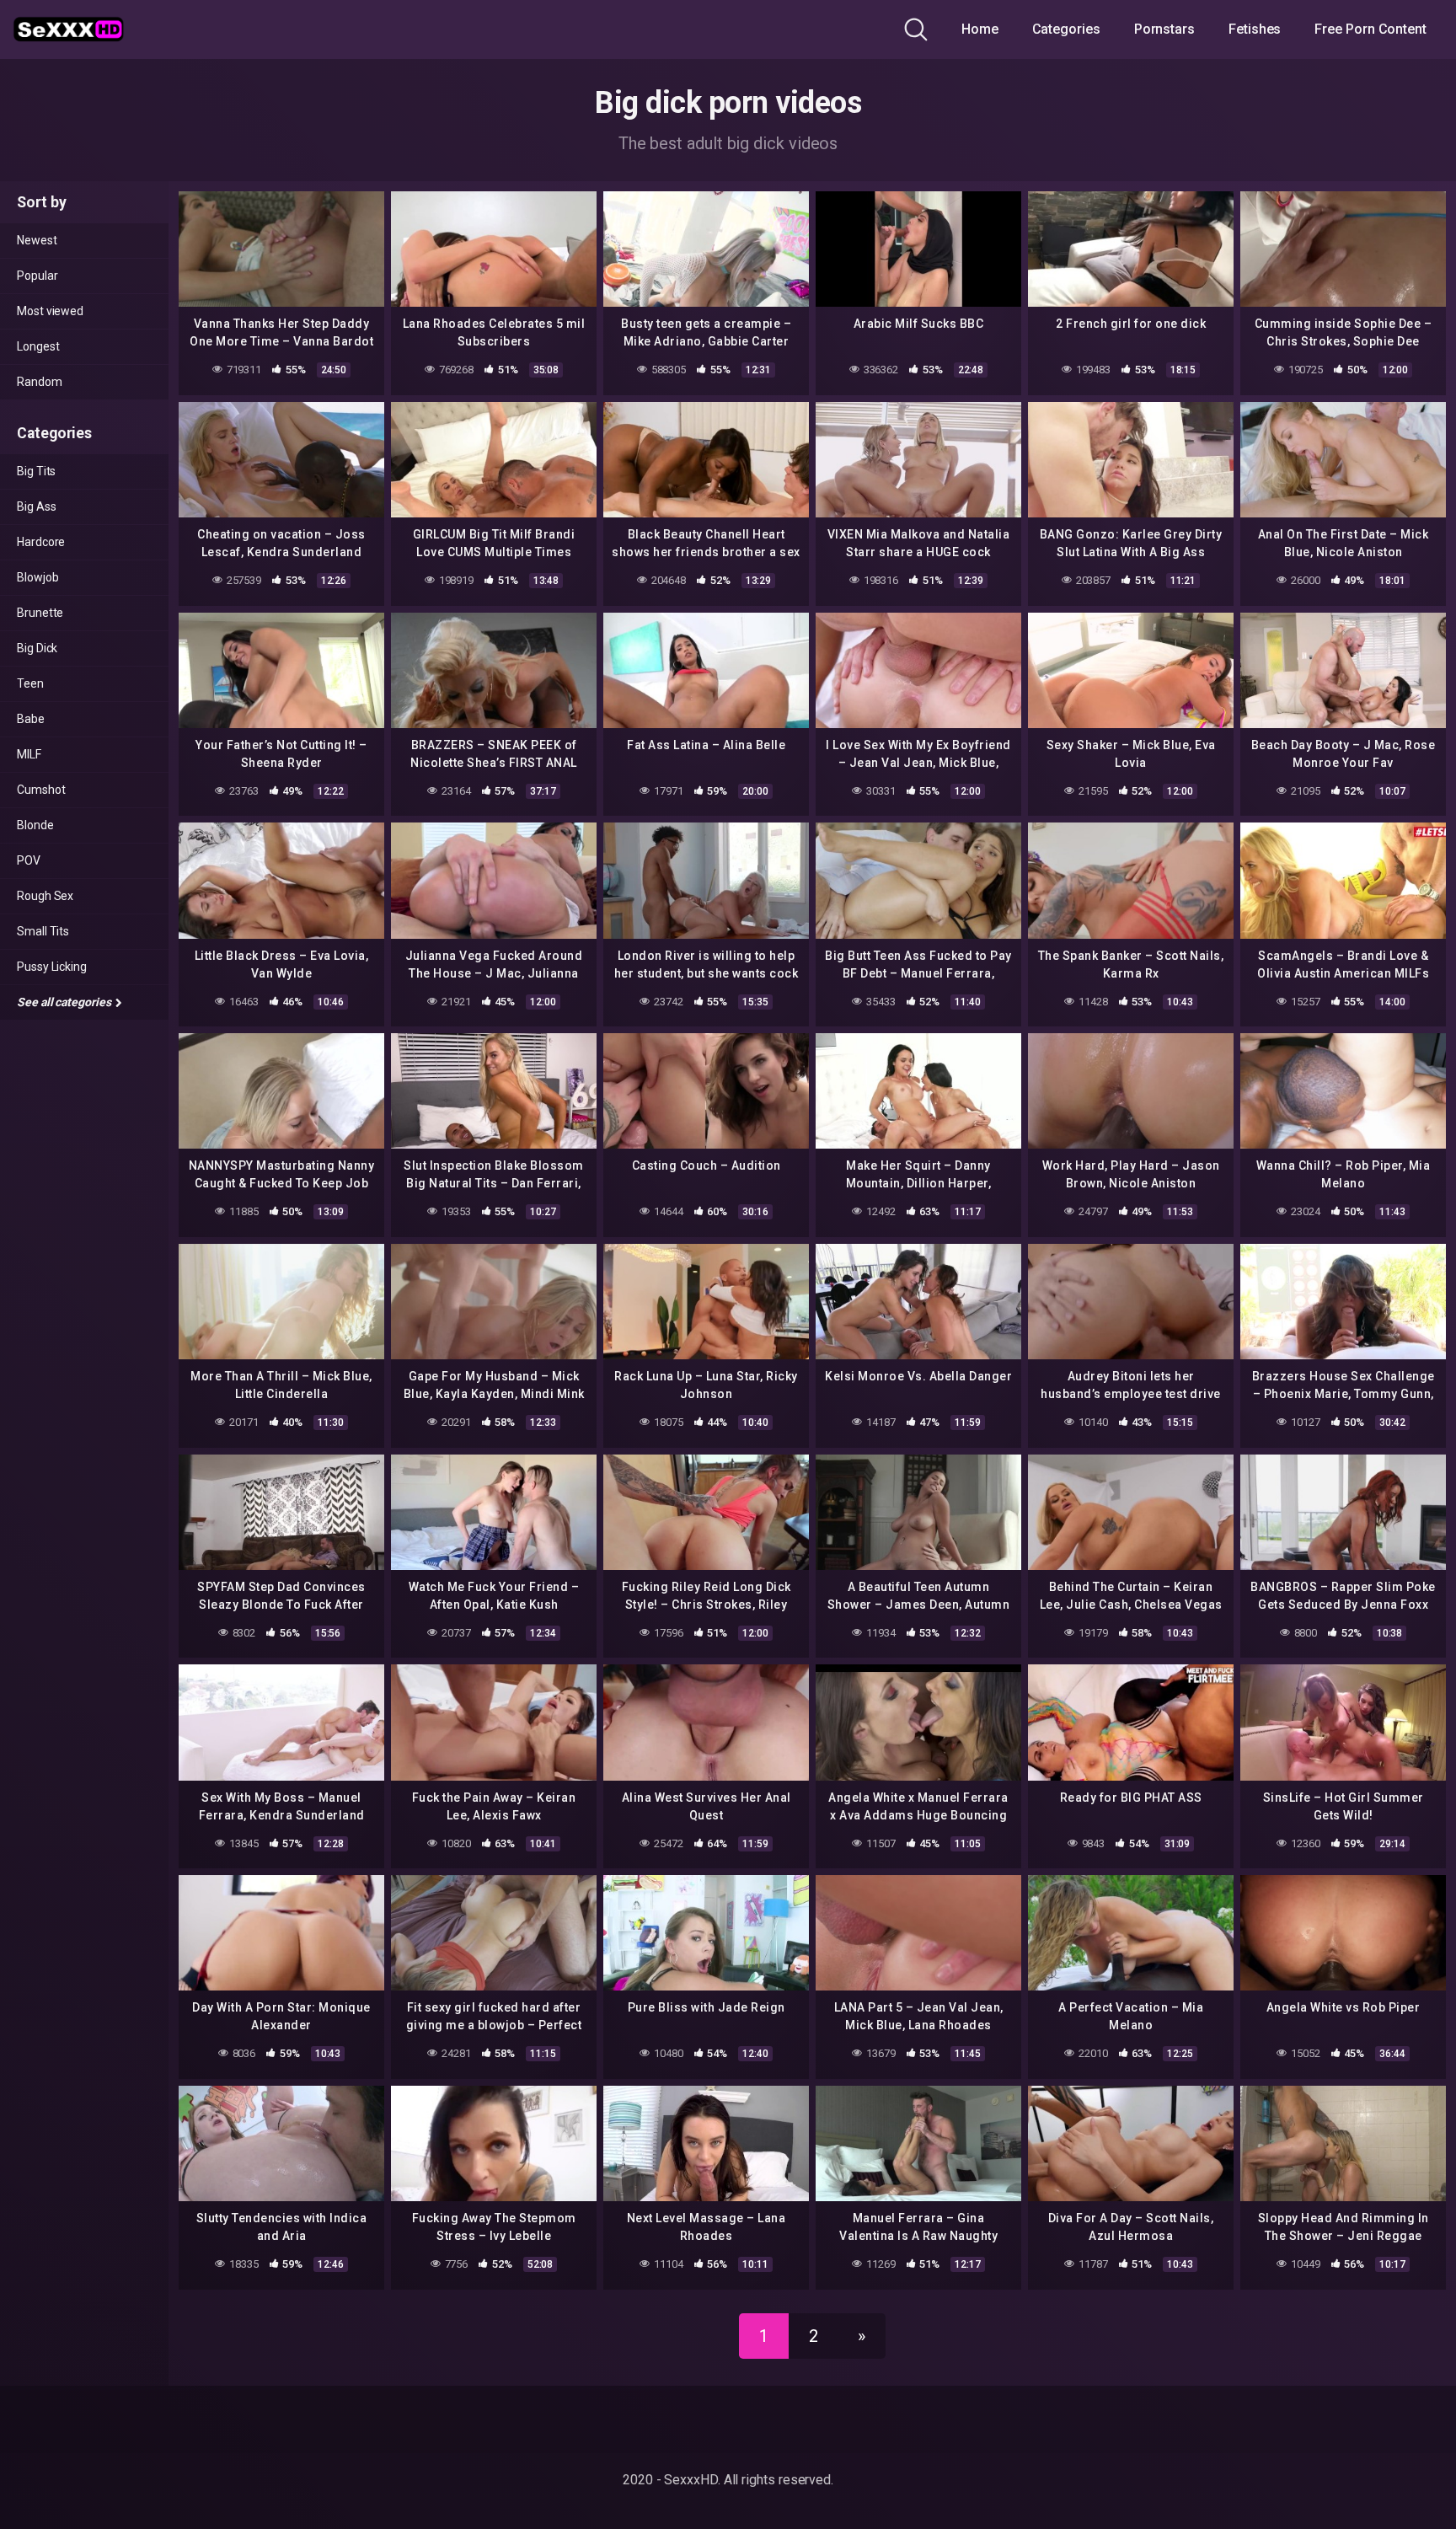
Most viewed (50, 311)
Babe (31, 719)
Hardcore (41, 542)
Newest (37, 240)
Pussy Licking (52, 967)
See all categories (65, 1002)
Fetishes (1255, 29)
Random (40, 382)
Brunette (40, 613)
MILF (29, 754)
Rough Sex (45, 896)
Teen (30, 683)
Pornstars (1164, 29)
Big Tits (36, 471)
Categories (1066, 29)
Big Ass (36, 506)
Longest (38, 346)
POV (29, 860)
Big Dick (37, 648)
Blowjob (37, 577)
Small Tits (43, 931)
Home (980, 29)
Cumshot (41, 790)
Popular (37, 276)
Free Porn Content (1370, 29)
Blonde (35, 825)
